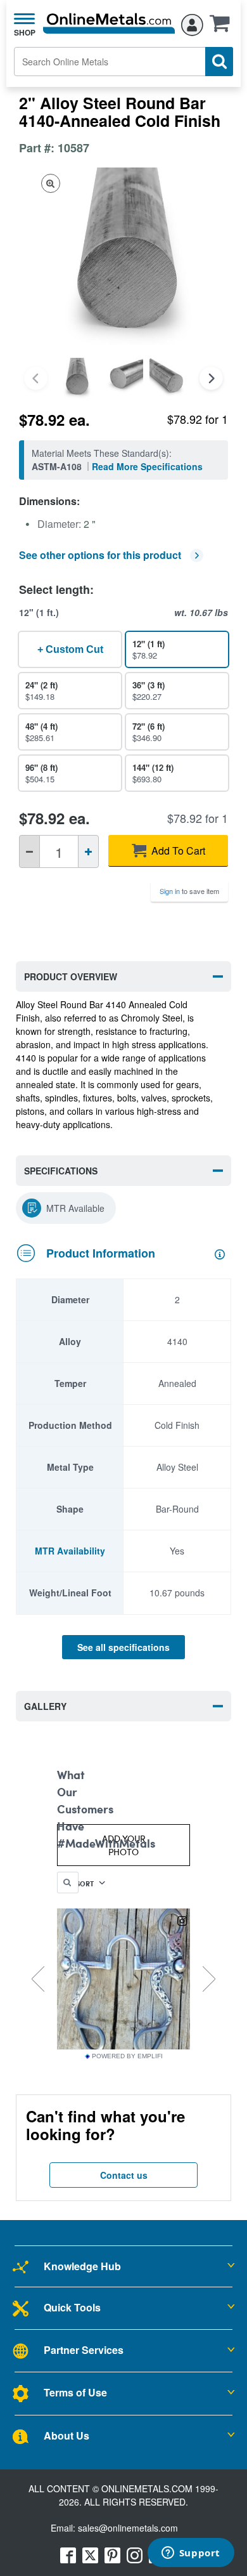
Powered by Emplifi (127, 2056)
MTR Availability (70, 1551)
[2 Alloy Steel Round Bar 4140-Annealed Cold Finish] (76, 378)
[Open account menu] (192, 23)
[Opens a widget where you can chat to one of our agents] (191, 2554)
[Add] (88, 851)
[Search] (219, 62)
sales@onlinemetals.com (128, 2528)
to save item (189, 891)
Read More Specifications (147, 466)
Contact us (124, 2175)
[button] (223, 27)
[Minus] (29, 851)
